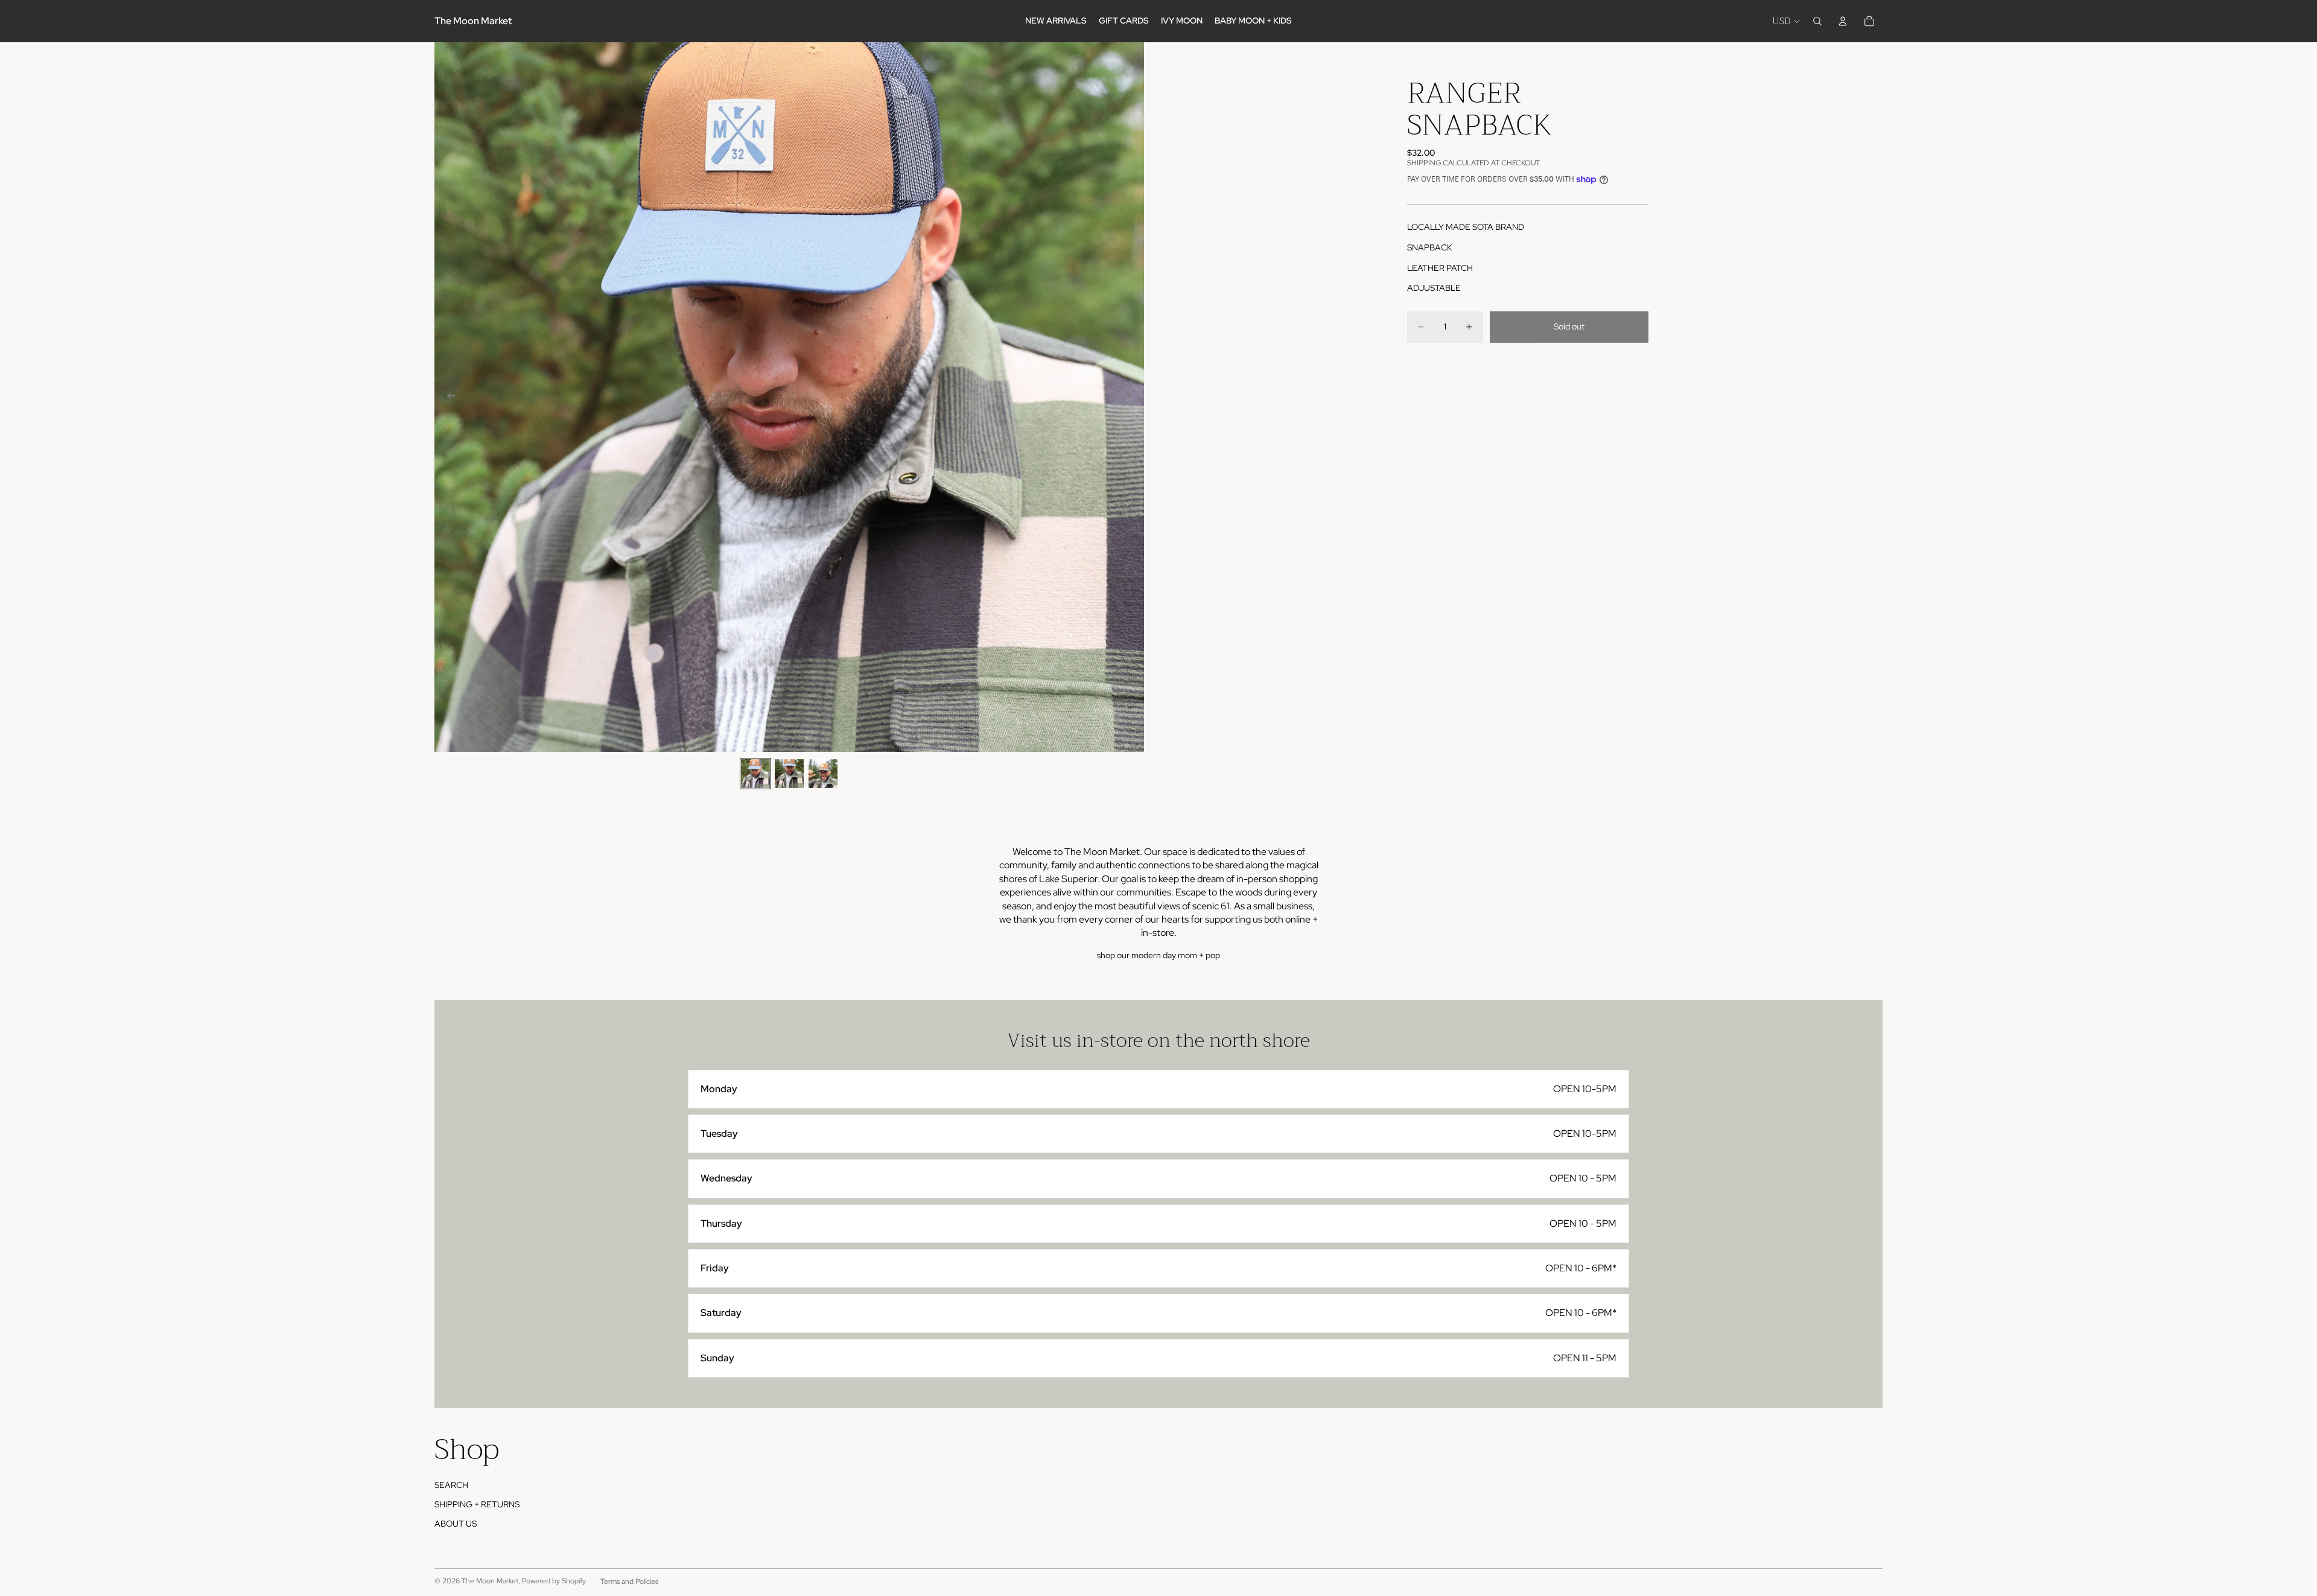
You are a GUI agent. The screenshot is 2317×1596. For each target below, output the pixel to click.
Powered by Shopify (554, 1581)
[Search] (1817, 21)
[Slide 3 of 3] (823, 774)
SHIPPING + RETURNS (477, 1504)
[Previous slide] (448, 397)
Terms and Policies (629, 1582)
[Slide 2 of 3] (789, 774)
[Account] (1843, 21)
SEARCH (451, 1485)
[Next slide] (1131, 397)
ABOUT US (456, 1524)
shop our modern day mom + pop (1158, 955)
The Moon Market (490, 1581)
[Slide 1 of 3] (755, 774)
